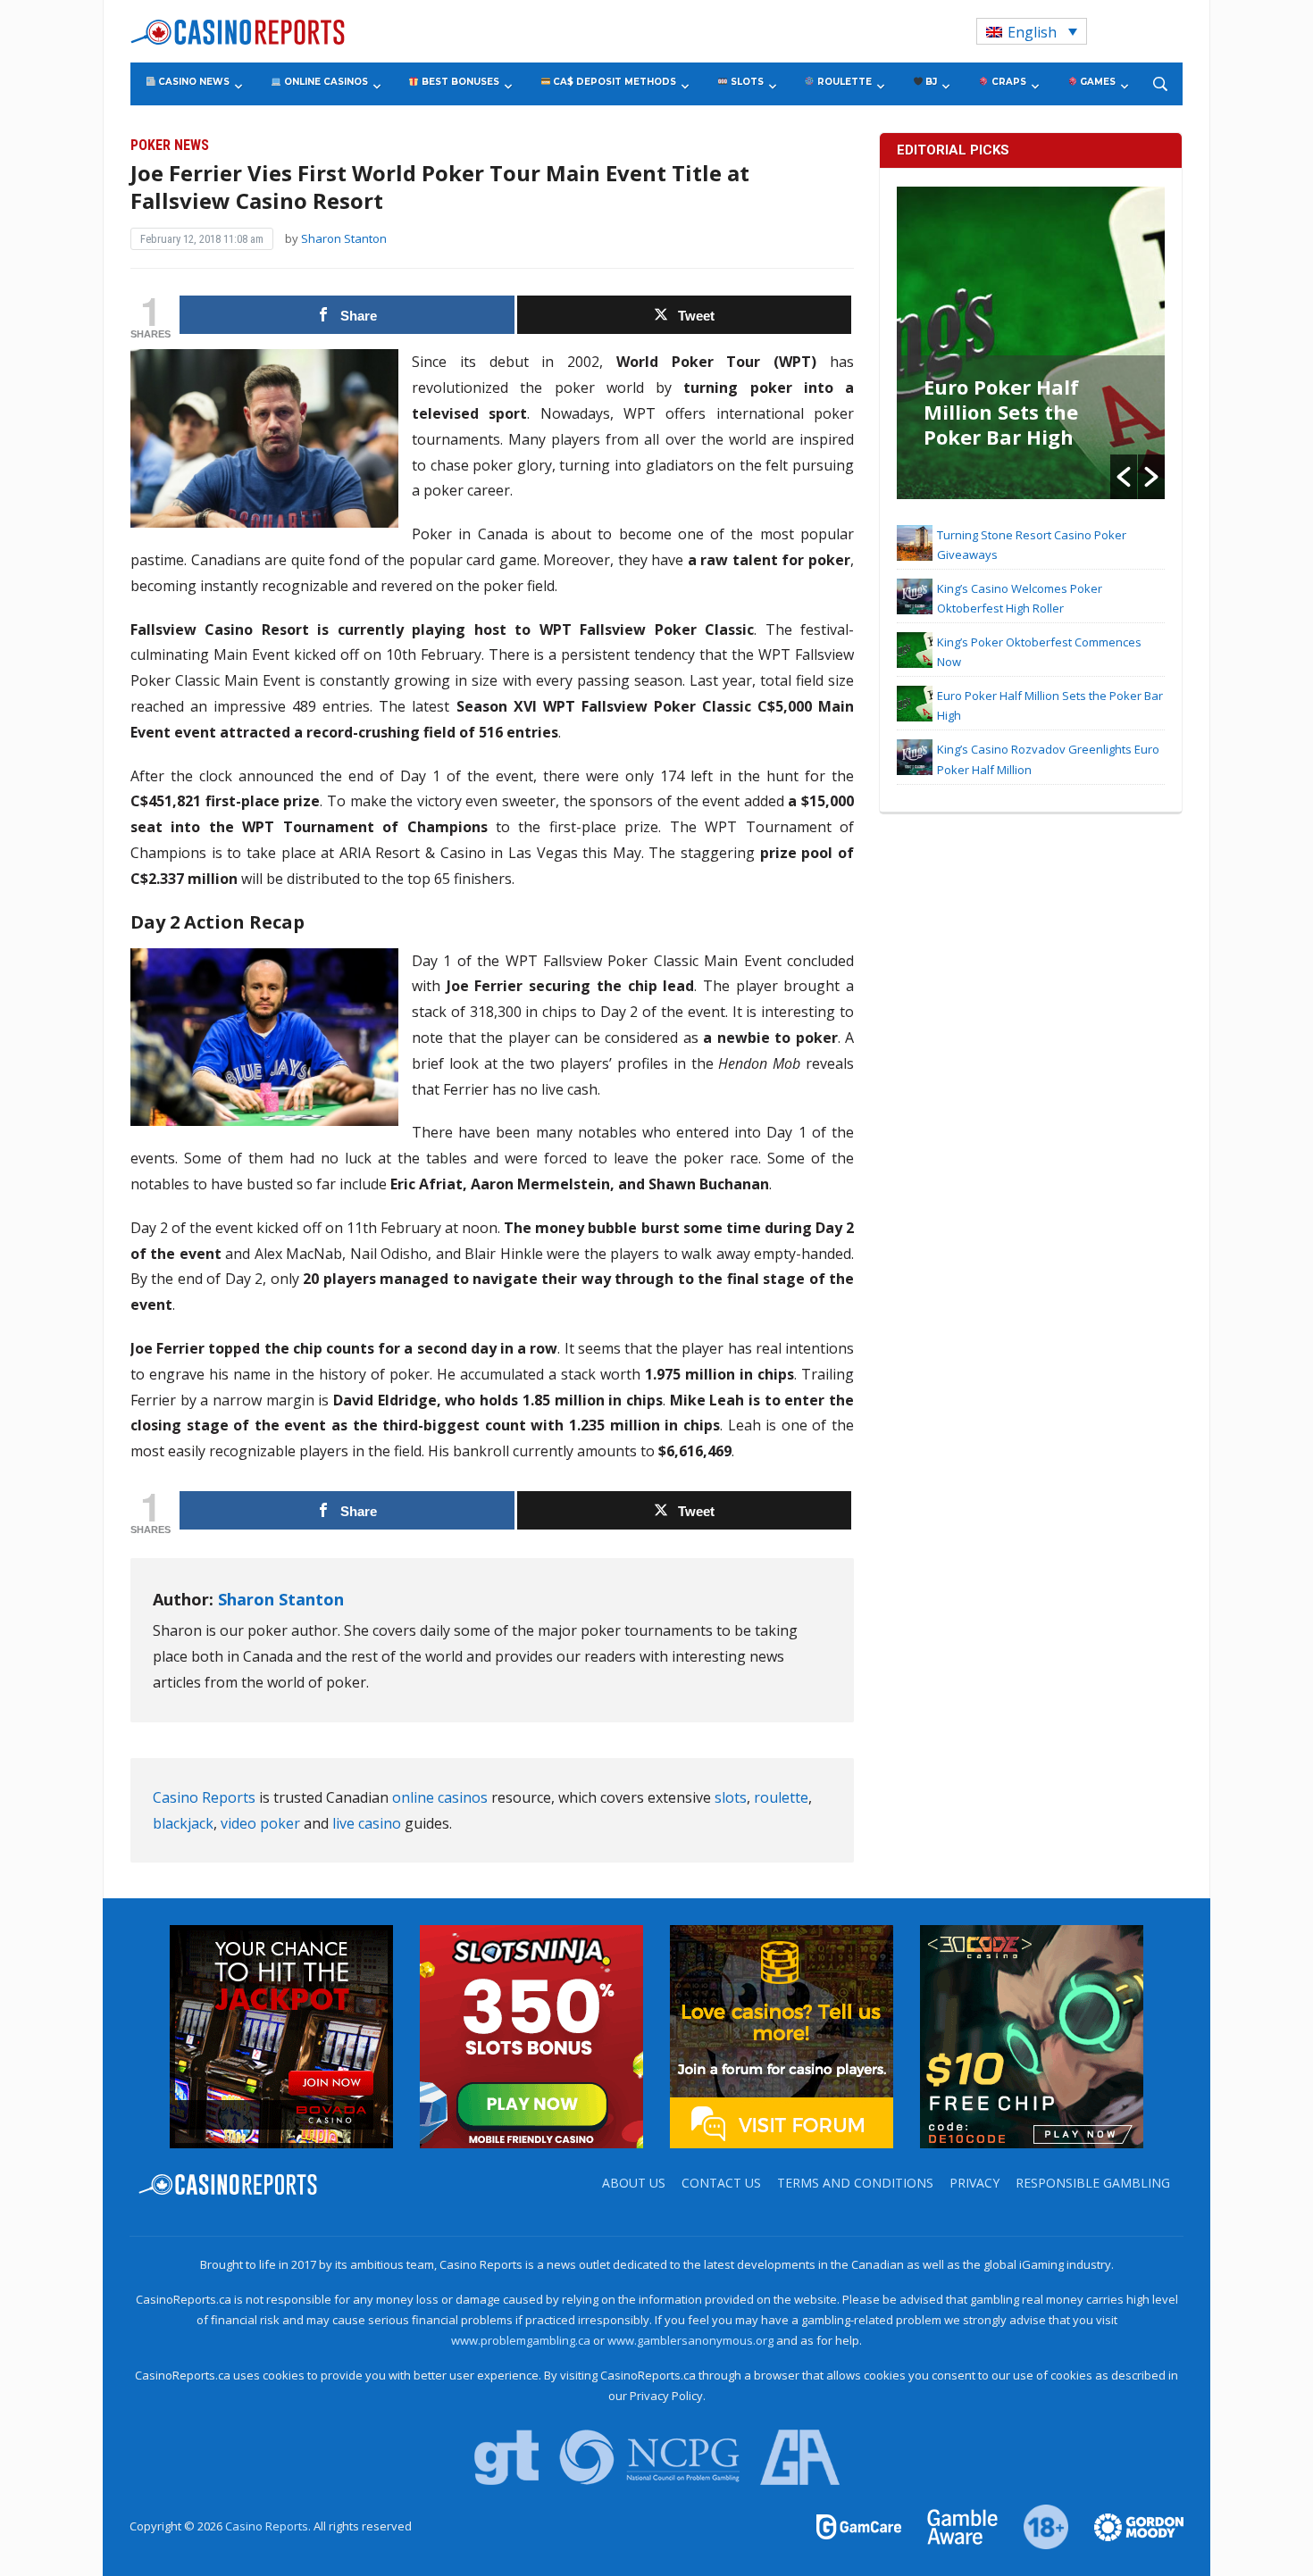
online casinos (440, 1797)
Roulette (843, 82)
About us (634, 2183)
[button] (1124, 477)
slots (731, 1797)
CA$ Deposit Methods (613, 82)
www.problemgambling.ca (521, 2340)
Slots (746, 82)
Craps (1008, 82)
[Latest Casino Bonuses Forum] (782, 2036)
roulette (781, 1797)
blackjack (183, 1823)
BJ (930, 82)
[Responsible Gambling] (1036, 2526)
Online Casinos (325, 82)
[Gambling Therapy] (1127, 2526)
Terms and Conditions (855, 2183)
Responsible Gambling (1093, 2183)
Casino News (192, 82)
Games (1096, 82)
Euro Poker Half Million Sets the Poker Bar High (1001, 412)
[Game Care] (860, 2526)
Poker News (170, 145)
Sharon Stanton (344, 238)
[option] (1031, 343)
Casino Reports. (269, 2526)
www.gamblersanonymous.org (690, 2340)
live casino (367, 1823)
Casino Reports (204, 1797)
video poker (260, 1823)
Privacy (974, 2183)
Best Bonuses (459, 82)
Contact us (721, 2183)
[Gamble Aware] (952, 2526)
